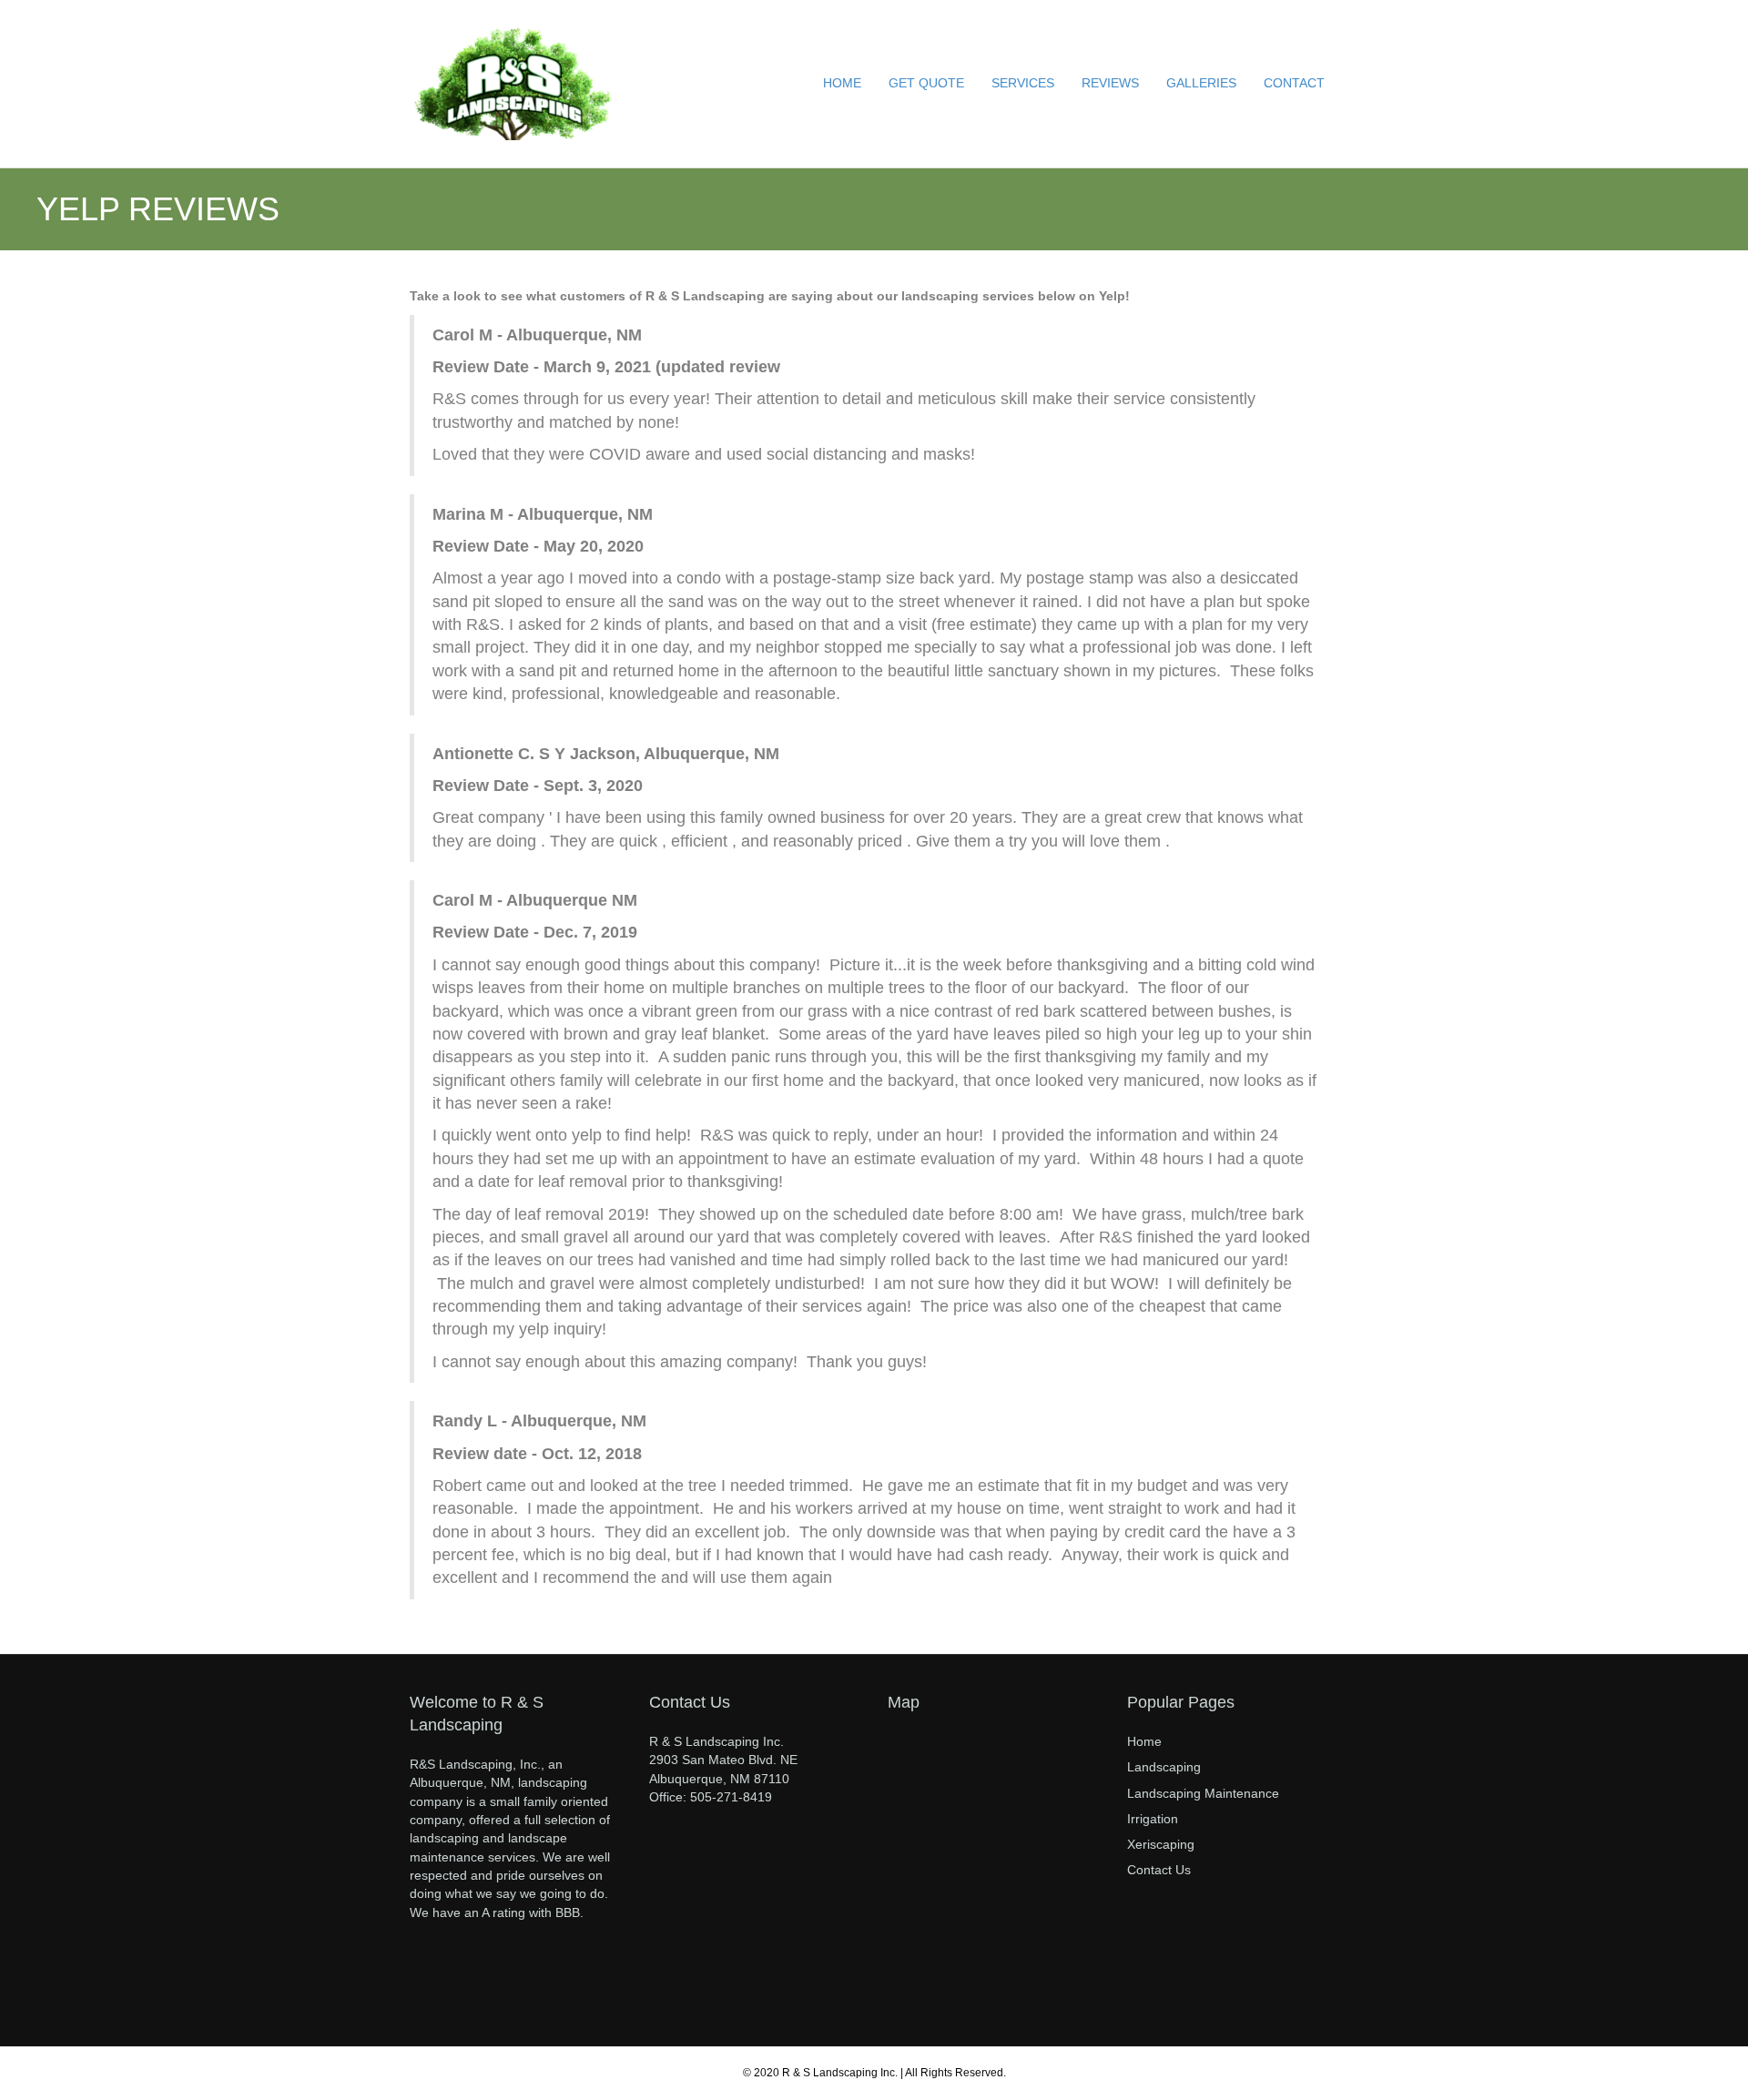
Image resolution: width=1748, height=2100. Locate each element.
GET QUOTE (926, 83)
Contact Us (1159, 1870)
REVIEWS (1110, 83)
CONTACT (1294, 83)
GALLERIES (1201, 83)
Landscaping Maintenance (1203, 1793)
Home (1144, 1741)
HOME (842, 83)
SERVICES (1023, 83)
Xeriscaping (1161, 1844)
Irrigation (1153, 1819)
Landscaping (1164, 1767)
